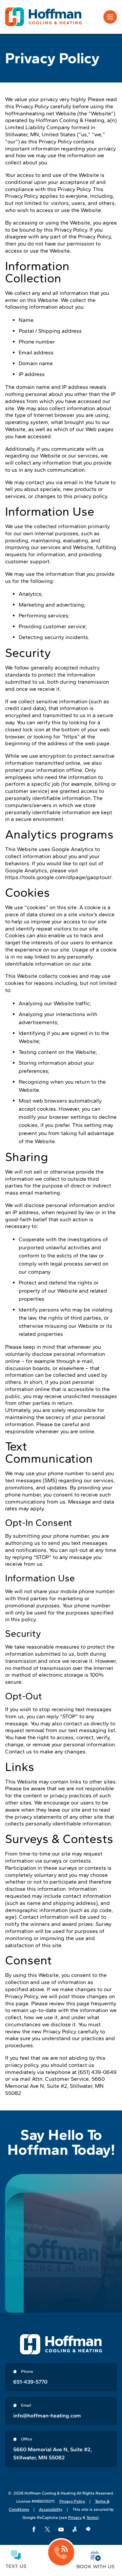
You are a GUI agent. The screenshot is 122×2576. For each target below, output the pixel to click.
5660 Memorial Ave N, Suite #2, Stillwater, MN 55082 (53, 2453)
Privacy (75, 2518)
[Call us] (61, 2553)
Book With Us (95, 2567)
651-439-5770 (30, 2382)
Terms (92, 2518)
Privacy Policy (72, 2501)
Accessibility (51, 2509)
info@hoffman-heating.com (47, 2416)
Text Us (16, 2566)
